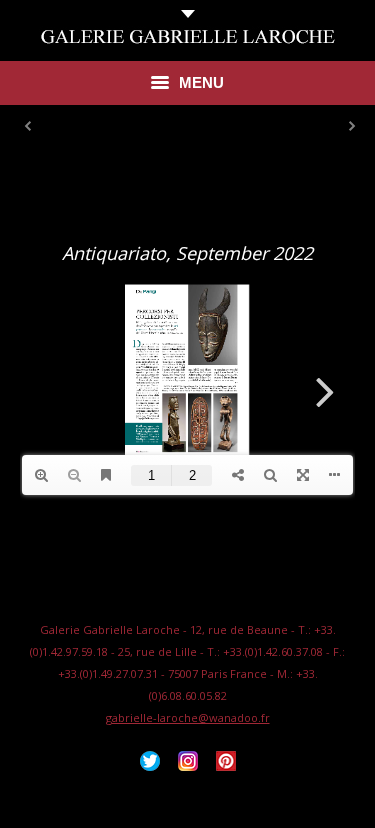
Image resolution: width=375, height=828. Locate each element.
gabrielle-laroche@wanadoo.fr (188, 717)
